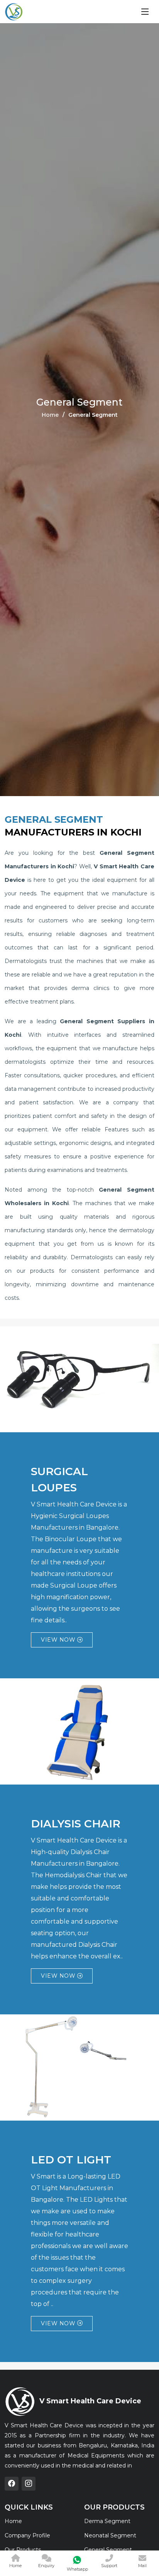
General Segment (108, 2550)
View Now (59, 1640)
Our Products (23, 2550)
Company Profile (27, 2535)
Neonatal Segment (110, 2535)
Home (50, 415)
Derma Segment (107, 2521)
